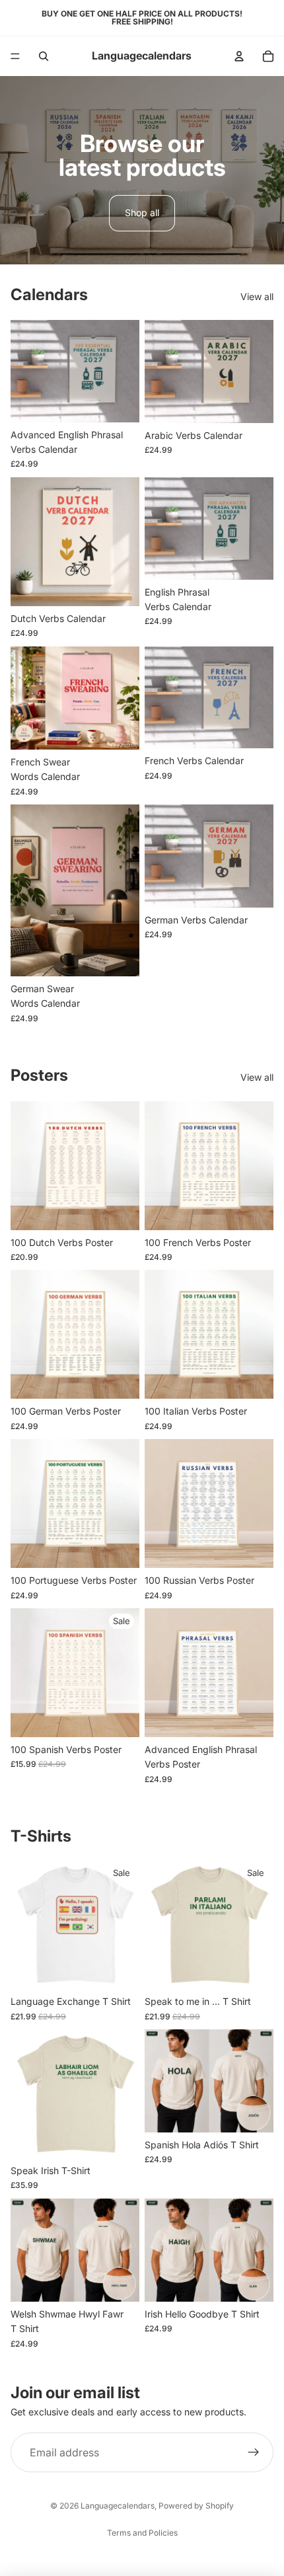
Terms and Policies (142, 2533)
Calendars (49, 294)
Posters (39, 1075)
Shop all (142, 213)
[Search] (44, 56)
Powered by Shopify (196, 2506)
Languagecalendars (118, 2506)
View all (257, 296)
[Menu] (15, 56)
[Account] (239, 56)
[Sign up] (254, 2452)
